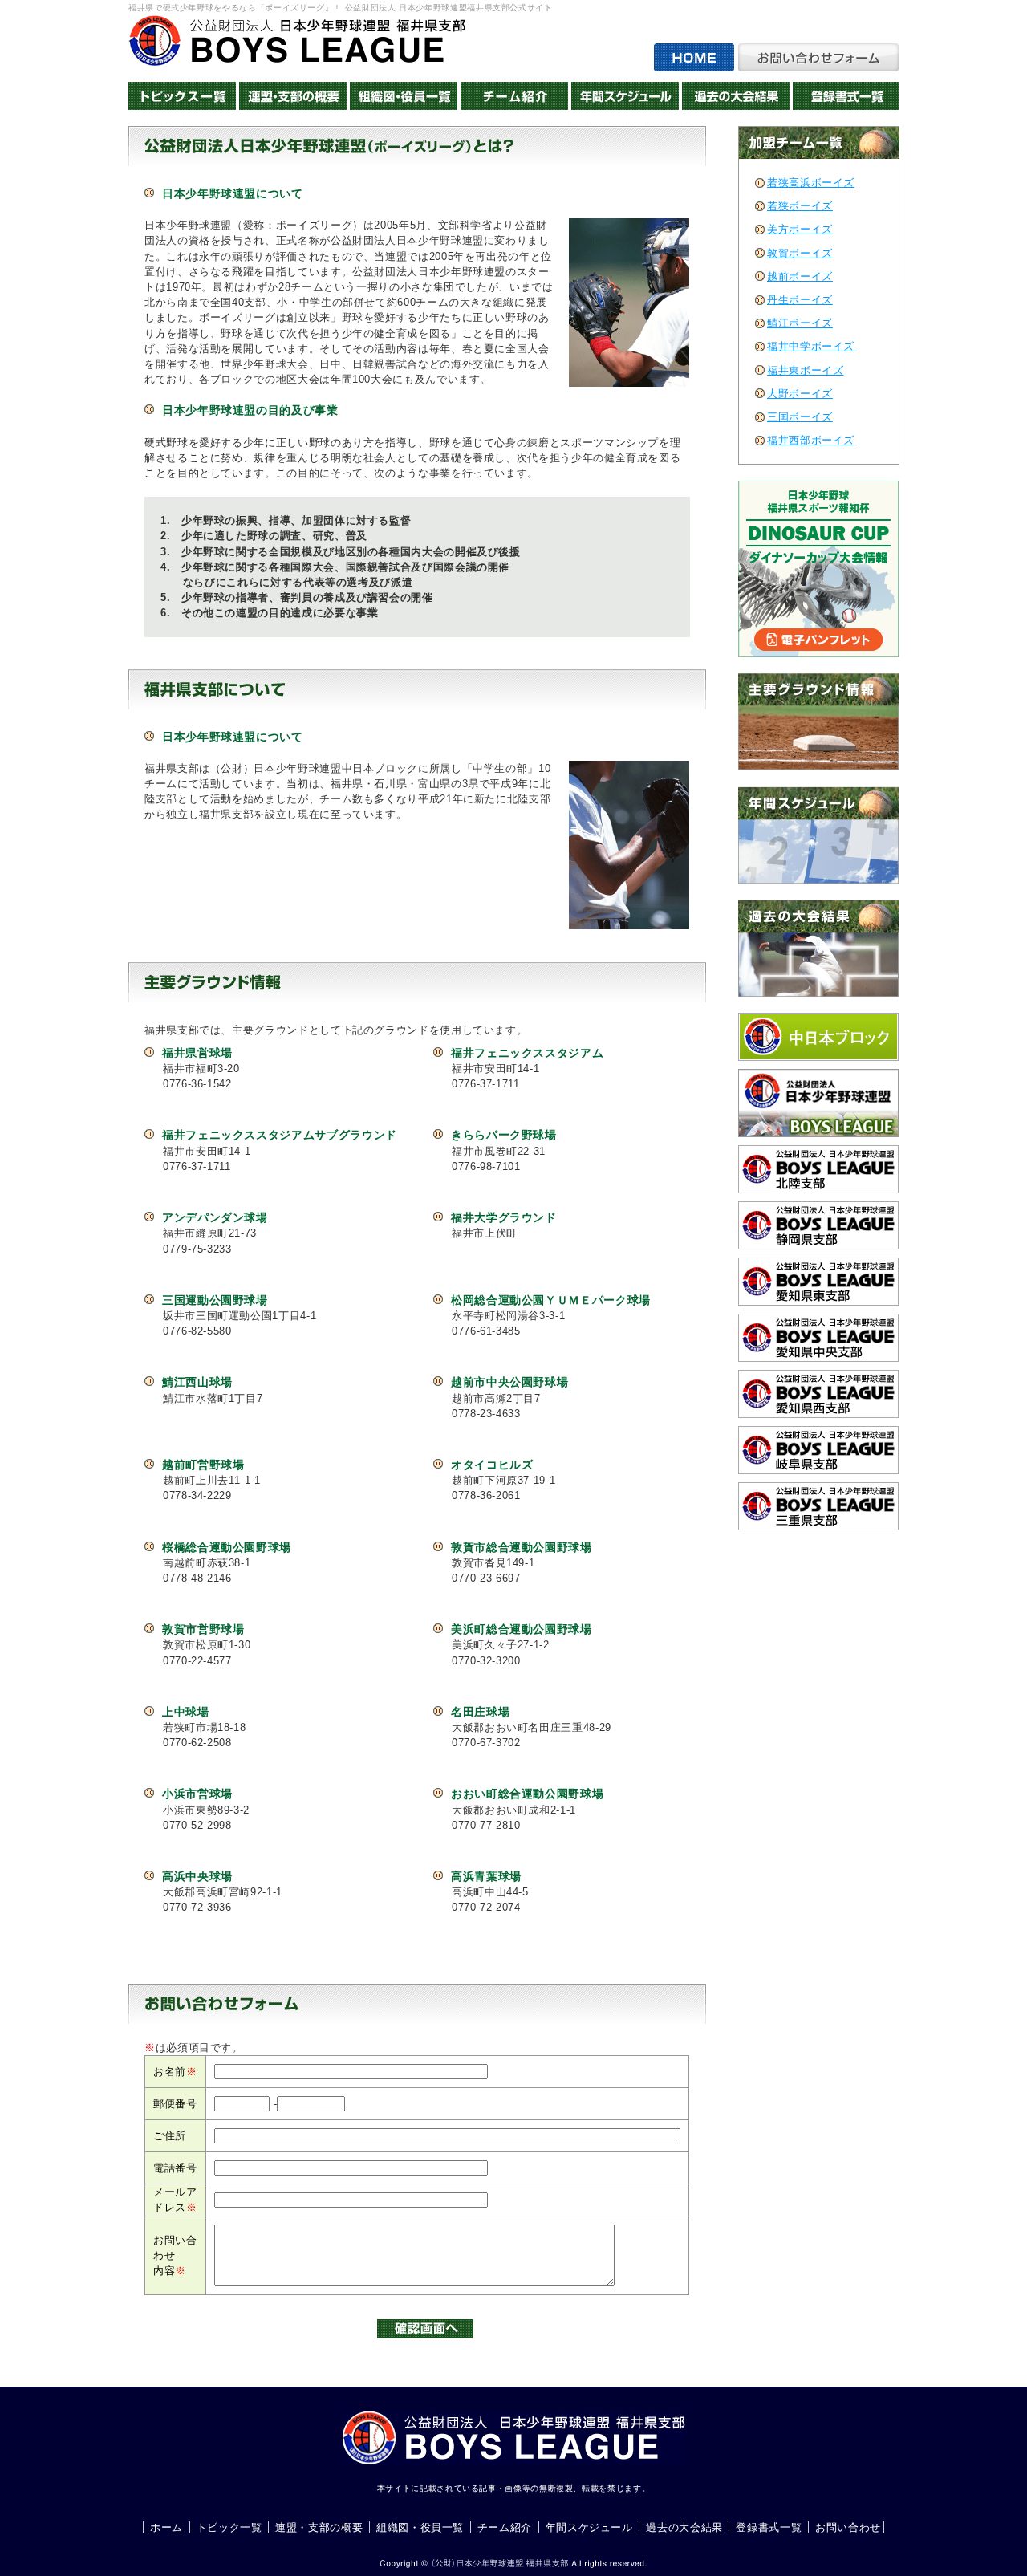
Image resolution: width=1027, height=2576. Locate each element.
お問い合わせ (848, 2527)
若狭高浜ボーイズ (811, 183)
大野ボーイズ (800, 394)
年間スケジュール (589, 2527)
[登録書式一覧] (846, 96)
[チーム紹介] (514, 96)
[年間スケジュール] (625, 96)
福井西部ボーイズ (811, 440)
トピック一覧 (229, 2527)
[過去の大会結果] (736, 96)
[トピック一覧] (182, 96)
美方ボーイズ (800, 229)
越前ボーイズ (800, 276)
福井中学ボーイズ (811, 346)
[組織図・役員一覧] (404, 96)
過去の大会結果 (684, 2527)
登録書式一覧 (769, 2527)
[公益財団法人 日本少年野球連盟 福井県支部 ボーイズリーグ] (297, 41)
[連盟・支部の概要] (293, 96)
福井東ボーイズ (805, 370)
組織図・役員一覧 (420, 2527)
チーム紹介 (505, 2527)
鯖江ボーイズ (800, 323)
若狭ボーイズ (800, 206)
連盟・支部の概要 (319, 2527)
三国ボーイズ (800, 417)
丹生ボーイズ (800, 300)
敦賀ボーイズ (800, 253)
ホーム (166, 2527)
